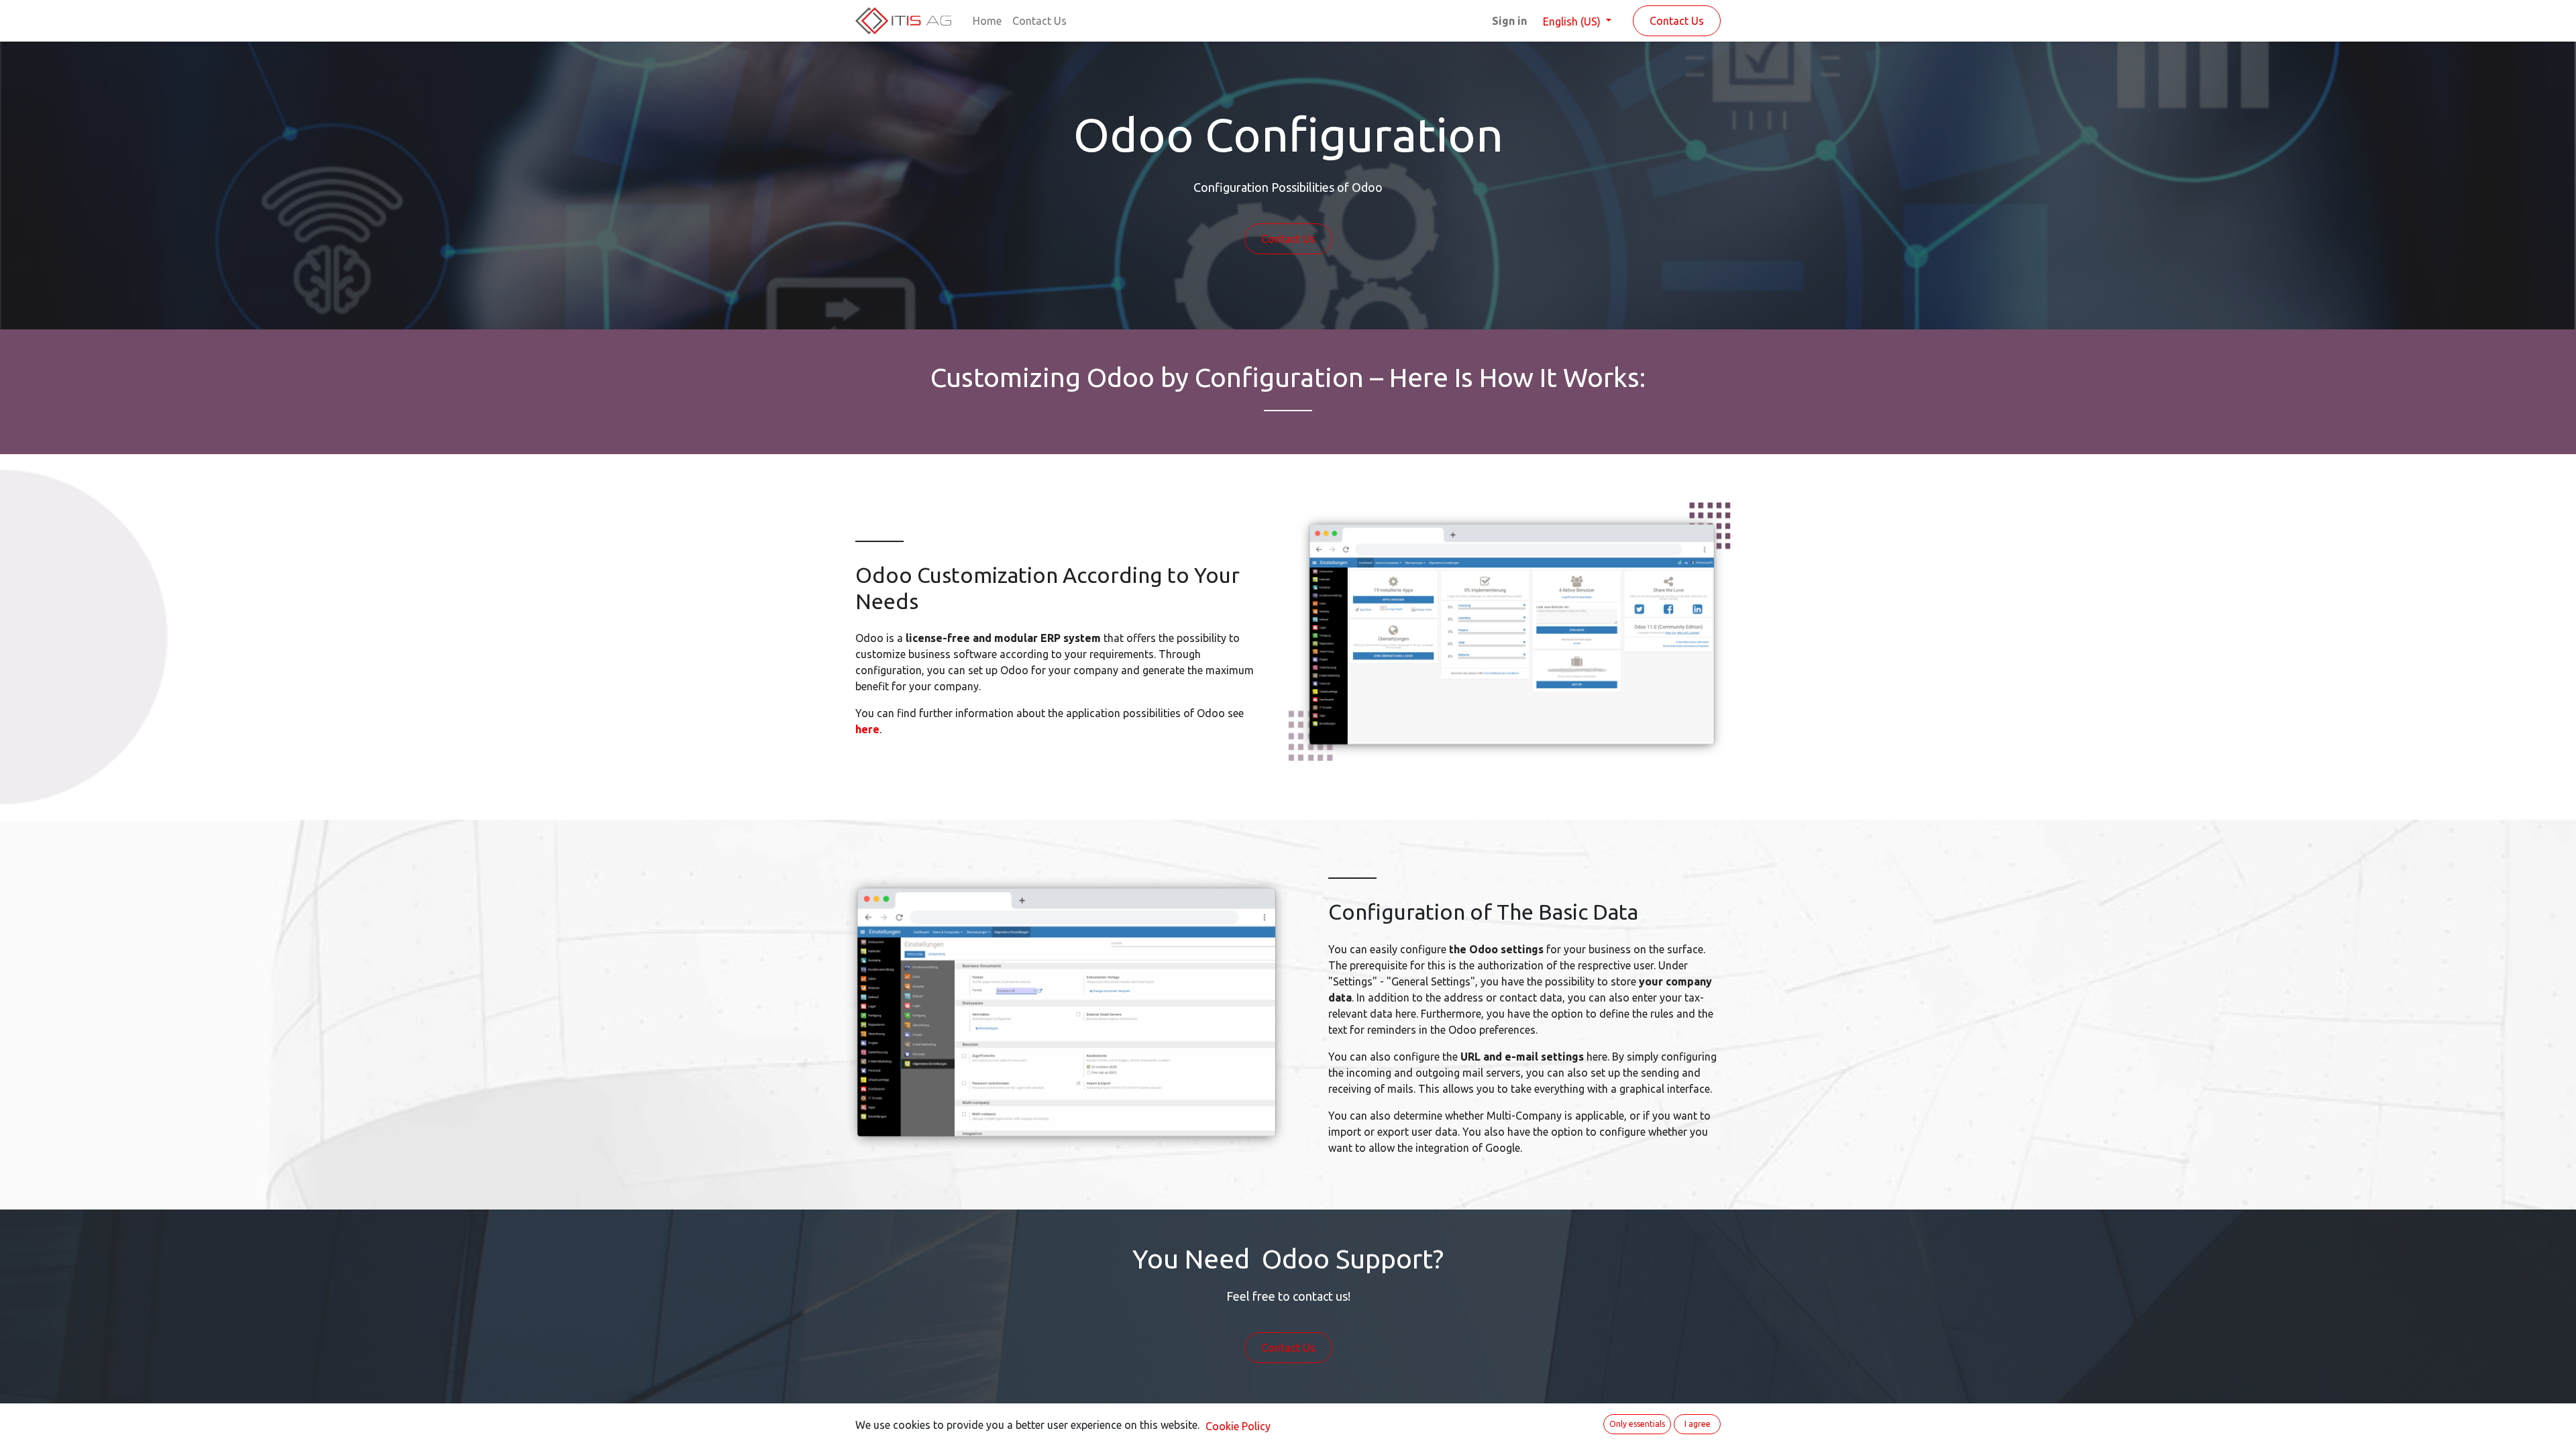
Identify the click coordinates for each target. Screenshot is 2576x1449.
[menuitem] (987, 21)
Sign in (1509, 21)
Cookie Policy (1238, 1426)
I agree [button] (1698, 1424)
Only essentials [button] (1637, 1424)
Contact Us (1677, 21)
